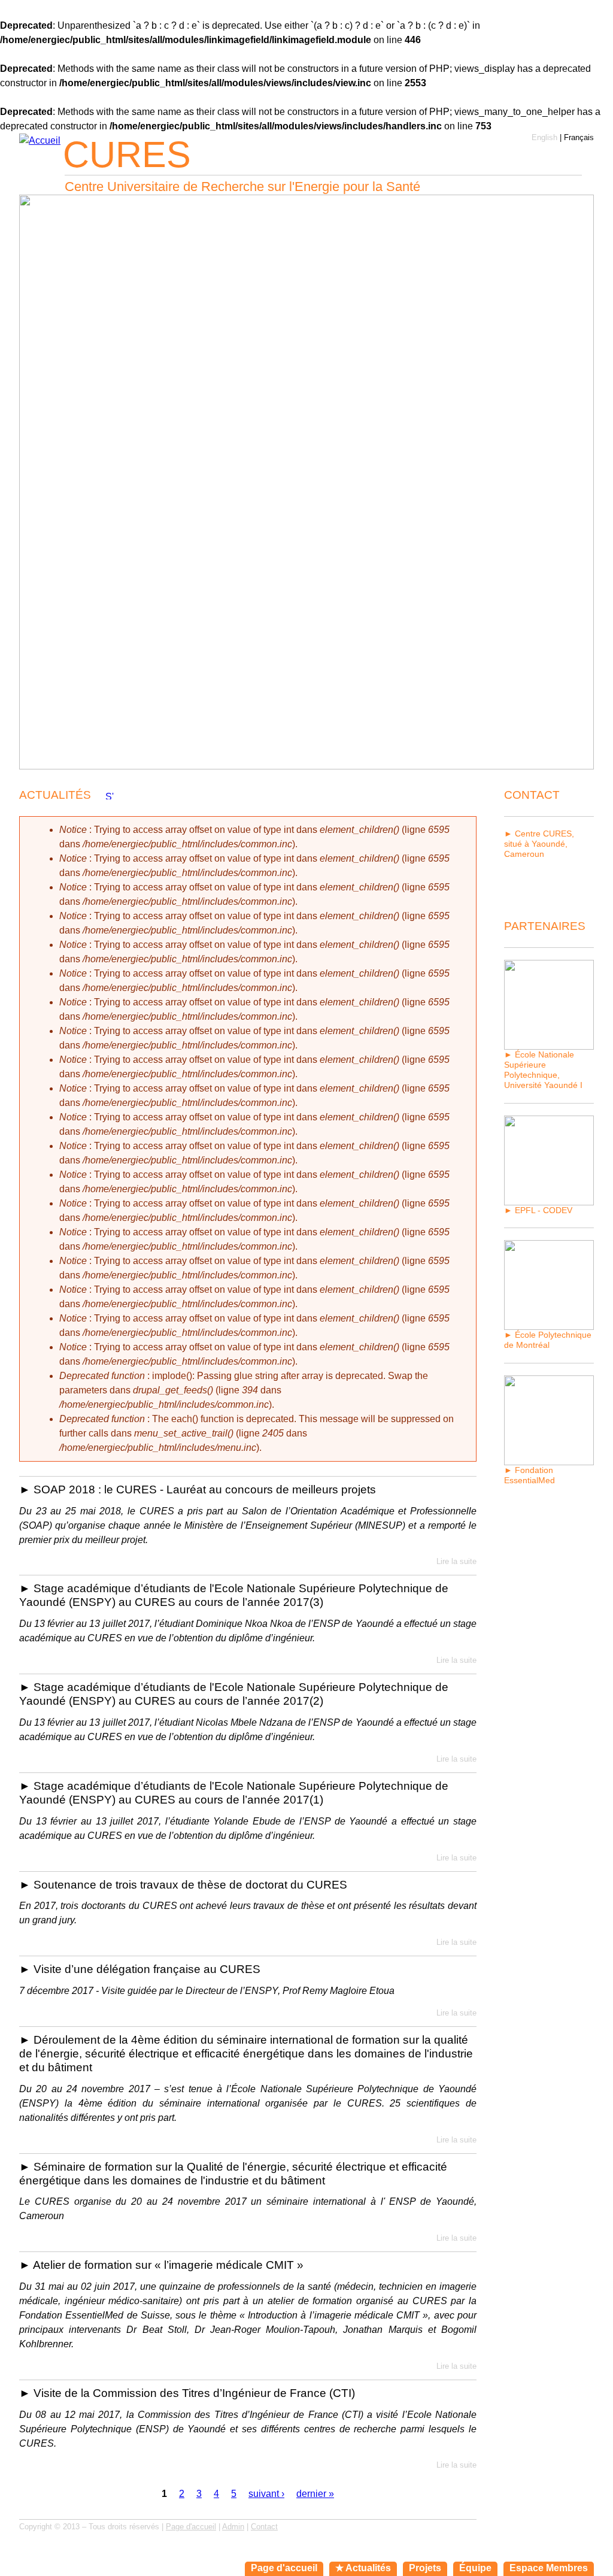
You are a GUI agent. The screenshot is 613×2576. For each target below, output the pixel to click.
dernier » (315, 2494)
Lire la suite (456, 1561)
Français (579, 137)
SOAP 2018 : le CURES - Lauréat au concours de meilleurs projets (205, 1489)
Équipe (475, 2568)
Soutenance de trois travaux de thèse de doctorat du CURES (190, 1885)
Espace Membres (549, 2568)
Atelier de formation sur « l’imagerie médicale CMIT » (168, 2265)
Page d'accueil (191, 2527)
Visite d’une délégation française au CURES (147, 1969)
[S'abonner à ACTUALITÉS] (110, 795)
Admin (233, 2527)
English (544, 137)
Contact (264, 2527)
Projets (425, 2568)
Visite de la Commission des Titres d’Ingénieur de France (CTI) (194, 2393)
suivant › (266, 2494)
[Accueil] (40, 141)
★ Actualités (363, 2568)
